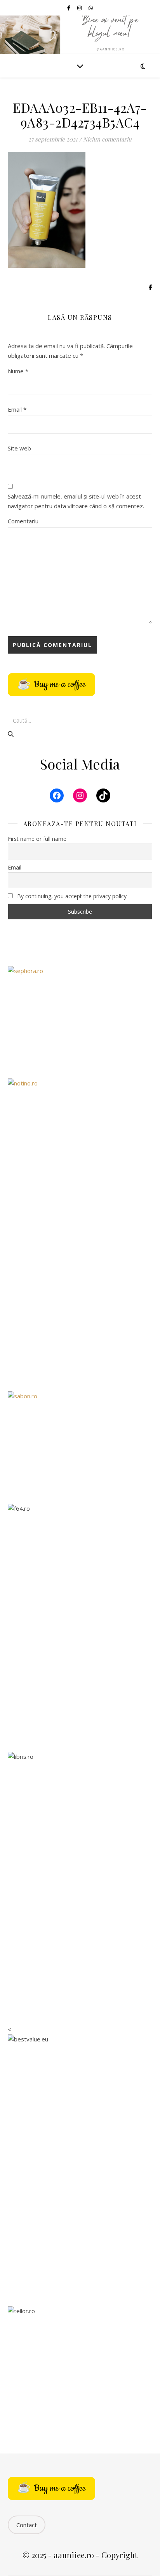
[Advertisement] (80, 1296)
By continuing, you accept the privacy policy (71, 896)
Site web (19, 448)
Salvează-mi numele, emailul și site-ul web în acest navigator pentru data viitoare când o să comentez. (76, 501)
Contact (27, 2525)
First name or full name (37, 839)
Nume (18, 371)
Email (17, 409)
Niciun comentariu (107, 139)
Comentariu (23, 521)
